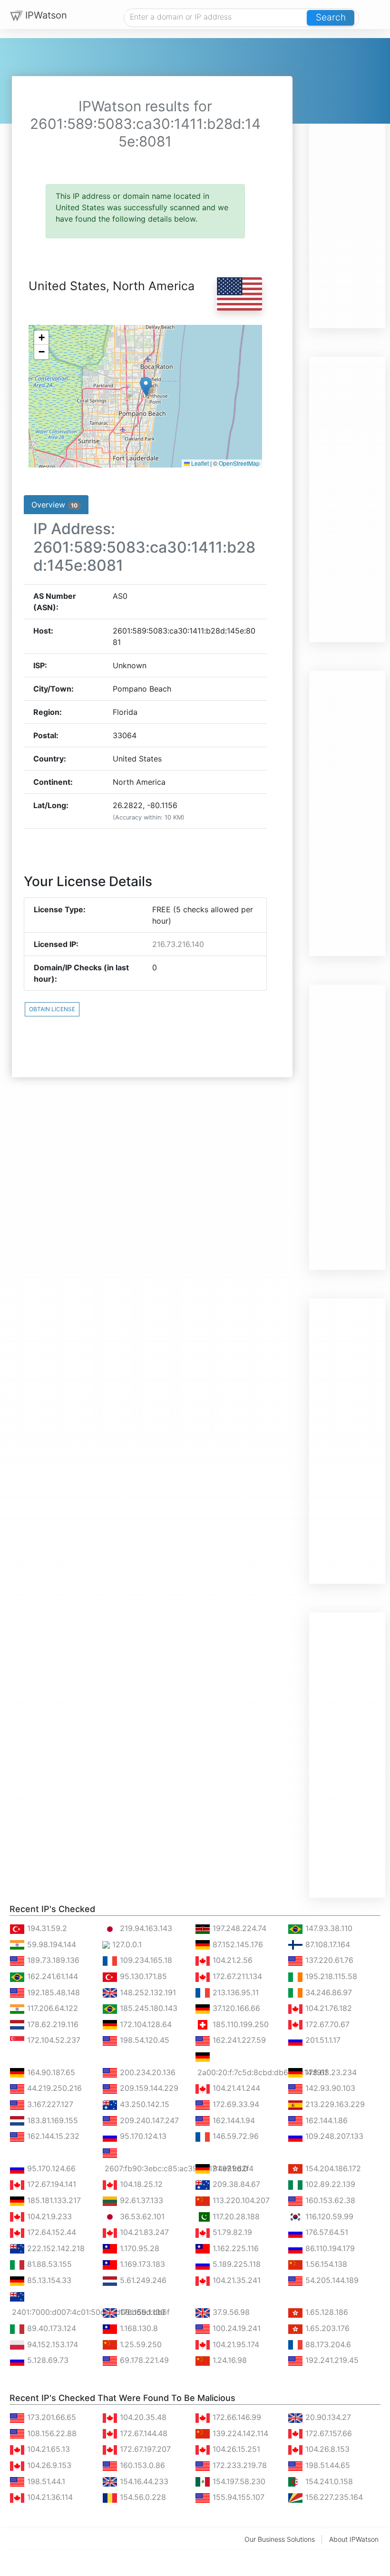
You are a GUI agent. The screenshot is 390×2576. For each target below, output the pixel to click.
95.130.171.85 (142, 1976)
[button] (146, 386)
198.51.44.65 (327, 2465)
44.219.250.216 (53, 2088)
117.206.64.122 (51, 2008)
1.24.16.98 (229, 2360)
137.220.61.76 (328, 1960)
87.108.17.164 (327, 1944)
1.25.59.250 (140, 2344)
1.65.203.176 (326, 2328)
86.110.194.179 (329, 2248)
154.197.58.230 (238, 2481)
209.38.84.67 (235, 2184)
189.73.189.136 (52, 1960)
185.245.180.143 (147, 2008)
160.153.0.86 (141, 2465)
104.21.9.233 (48, 2216)
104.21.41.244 (235, 2088)
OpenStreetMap (239, 463)
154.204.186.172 (332, 2168)
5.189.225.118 (235, 2264)
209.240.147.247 (148, 2120)
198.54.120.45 (143, 2040)
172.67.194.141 (50, 2184)
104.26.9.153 (48, 2465)
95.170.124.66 (50, 2168)
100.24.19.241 (235, 2328)
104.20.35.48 (142, 2417)
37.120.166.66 (235, 2008)
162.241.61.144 (51, 1976)
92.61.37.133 (140, 2200)
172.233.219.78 (239, 2465)
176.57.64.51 (326, 2232)
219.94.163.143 (145, 1928)
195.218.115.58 (330, 1976)
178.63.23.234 (330, 2072)
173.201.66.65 (50, 2417)
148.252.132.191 (147, 1992)
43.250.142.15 (143, 2104)
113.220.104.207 (240, 2200)
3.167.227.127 (49, 2104)
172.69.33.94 (235, 2104)
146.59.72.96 (234, 2136)
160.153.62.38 (329, 2200)
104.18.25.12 (140, 2184)
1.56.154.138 (325, 2264)
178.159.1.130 (141, 2312)
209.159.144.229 (148, 2088)
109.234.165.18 (145, 1960)
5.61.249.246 (142, 2280)
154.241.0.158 (328, 2481)
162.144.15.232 (52, 2136)
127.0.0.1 (126, 1944)
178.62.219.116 (52, 2024)
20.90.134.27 (327, 2417)
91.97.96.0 (229, 2168)
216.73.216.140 (178, 944)
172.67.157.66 (327, 2433)
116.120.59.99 (328, 2216)
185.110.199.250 (239, 2024)
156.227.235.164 (333, 2497)
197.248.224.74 (238, 1928)
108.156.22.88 (51, 2433)
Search (331, 17)
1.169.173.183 (141, 2264)
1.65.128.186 (326, 2312)
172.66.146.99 (236, 2417)
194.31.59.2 (46, 1928)
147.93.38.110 (328, 1928)
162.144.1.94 (233, 2120)
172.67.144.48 (142, 2433)
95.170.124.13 (142, 2136)
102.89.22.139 (329, 2184)
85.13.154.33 (48, 2280)
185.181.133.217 (53, 2200)
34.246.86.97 (327, 1992)
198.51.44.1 (45, 2481)
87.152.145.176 (237, 1944)
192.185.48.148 (52, 1992)
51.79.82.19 (231, 2232)
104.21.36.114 (49, 2497)
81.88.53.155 (48, 2264)
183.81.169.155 (51, 2120)
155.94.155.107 (237, 2497)
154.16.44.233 (143, 2481)
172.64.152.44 (50, 2232)
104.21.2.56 (231, 1960)
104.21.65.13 (47, 2449)
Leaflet (199, 463)
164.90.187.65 (50, 2072)
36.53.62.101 (141, 2216)
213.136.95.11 (234, 1992)
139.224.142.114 (239, 2433)
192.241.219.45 (331, 2360)
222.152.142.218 (55, 2248)
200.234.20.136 (146, 2072)
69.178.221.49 (143, 2360)
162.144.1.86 (325, 2120)
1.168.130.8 (138, 2328)
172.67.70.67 (326, 2024)
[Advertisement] (347, 185)
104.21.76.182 (327, 2008)
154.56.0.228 (142, 2497)
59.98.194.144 (50, 1944)
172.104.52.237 (53, 2040)
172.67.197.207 (144, 2449)
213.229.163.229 (334, 2104)
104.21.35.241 (235, 2280)
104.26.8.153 (326, 2449)
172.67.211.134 (236, 1976)
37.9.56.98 (230, 2312)
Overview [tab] (54, 505)
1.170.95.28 (138, 2248)
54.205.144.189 (331, 2280)
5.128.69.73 (47, 2360)
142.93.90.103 (329, 2088)
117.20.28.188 (235, 2216)
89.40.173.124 (50, 2328)
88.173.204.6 (327, 2344)
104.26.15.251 (235, 2449)
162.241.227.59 (238, 2040)
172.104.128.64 (145, 2024)
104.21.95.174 (235, 2344)
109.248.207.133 (333, 2136)
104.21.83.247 (143, 2232)
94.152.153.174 (51, 2344)
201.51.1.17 (322, 2040)
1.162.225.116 (234, 2248)
